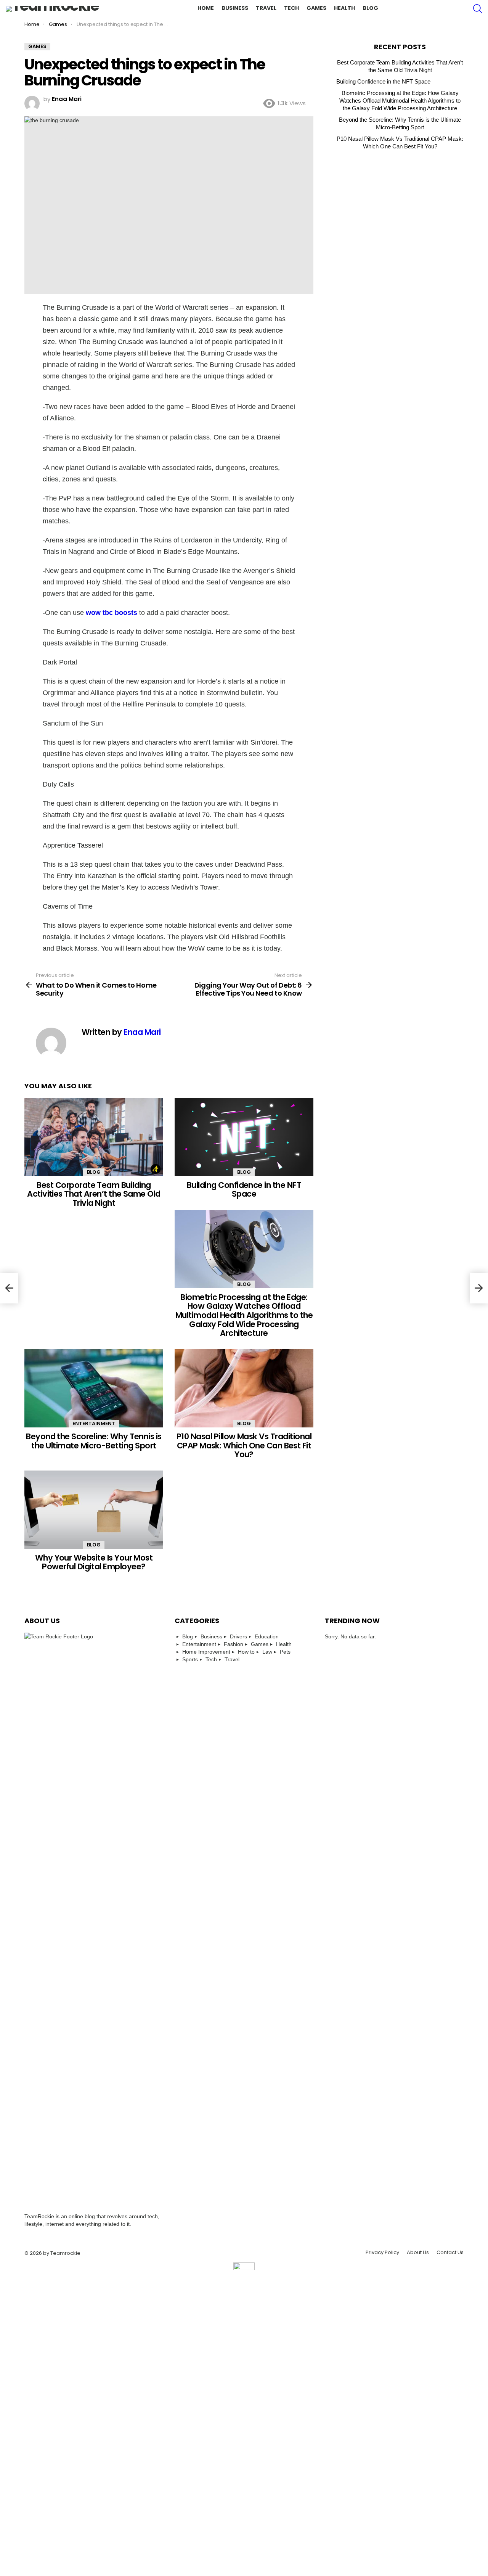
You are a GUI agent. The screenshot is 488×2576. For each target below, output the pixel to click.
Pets (285, 1652)
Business (235, 8)
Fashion (234, 1644)
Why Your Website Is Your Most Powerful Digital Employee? (94, 1562)
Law (267, 1652)
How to (246, 1652)
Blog (370, 8)
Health (344, 8)
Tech (291, 8)
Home (206, 8)
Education (267, 1636)
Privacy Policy (382, 2253)
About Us (418, 2253)
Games (316, 8)
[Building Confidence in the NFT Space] (244, 1137)
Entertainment (94, 1423)
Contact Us (450, 2253)
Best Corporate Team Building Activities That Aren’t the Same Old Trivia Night (94, 1194)
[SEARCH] (478, 9)
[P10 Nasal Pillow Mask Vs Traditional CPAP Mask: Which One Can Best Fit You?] (244, 1388)
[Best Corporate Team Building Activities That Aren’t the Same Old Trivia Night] (94, 1137)
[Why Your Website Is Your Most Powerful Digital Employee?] (94, 1510)
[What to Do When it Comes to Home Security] (9, 1288)
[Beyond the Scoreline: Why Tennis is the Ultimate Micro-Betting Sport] (94, 1388)
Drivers (238, 1636)
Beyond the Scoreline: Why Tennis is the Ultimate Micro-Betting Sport (94, 1441)
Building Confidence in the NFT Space (244, 1190)
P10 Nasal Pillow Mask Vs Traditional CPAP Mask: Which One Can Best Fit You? (244, 1445)
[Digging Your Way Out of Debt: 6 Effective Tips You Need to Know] (479, 1288)
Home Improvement (206, 1652)
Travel (266, 8)
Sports (190, 1659)
